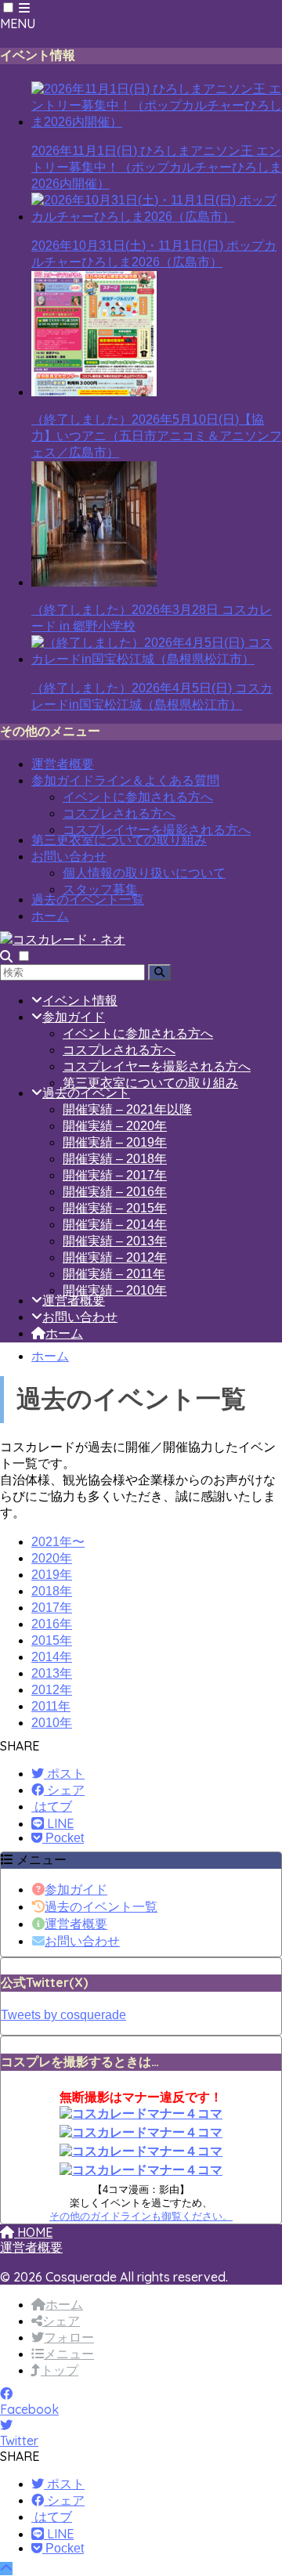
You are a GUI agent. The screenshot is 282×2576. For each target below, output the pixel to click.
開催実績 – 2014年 (115, 1225)
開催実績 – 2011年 (114, 1274)
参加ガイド (74, 1017)
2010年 (52, 1723)
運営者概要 (63, 764)
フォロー (69, 2338)
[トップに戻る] (6, 2569)
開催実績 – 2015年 (115, 1208)
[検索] (159, 972)
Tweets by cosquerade (63, 2015)
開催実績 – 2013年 (115, 1241)
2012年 (52, 1690)
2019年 (52, 1575)
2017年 (52, 1608)
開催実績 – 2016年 (115, 1192)
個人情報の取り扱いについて (144, 873)
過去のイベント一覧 (88, 900)
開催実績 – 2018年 (115, 1159)
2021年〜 (58, 1542)
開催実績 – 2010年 (115, 1290)
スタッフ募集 (100, 889)
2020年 (52, 1558)
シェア (61, 2321)
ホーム (50, 916)
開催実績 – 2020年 (115, 1126)
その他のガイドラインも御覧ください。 (141, 2216)
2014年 (52, 1657)
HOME (33, 2232)
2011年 (51, 1706)
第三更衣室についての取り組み (119, 840)
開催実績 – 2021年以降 (127, 1109)
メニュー (69, 2354)
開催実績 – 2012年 (115, 1257)
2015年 (52, 1640)
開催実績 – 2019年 (115, 1142)
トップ (60, 2370)
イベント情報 (80, 1001)
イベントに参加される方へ (138, 797)
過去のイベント (86, 1093)
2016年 (52, 1624)
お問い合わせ (69, 856)
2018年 (52, 1591)
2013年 (52, 1673)
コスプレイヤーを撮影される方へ (157, 830)
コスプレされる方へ (119, 813)
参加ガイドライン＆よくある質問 (125, 780)
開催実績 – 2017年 (115, 1175)
